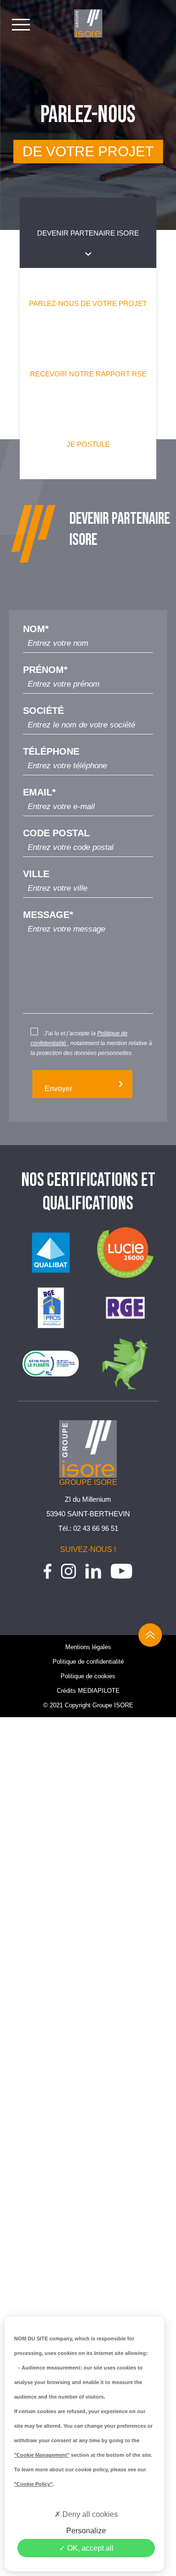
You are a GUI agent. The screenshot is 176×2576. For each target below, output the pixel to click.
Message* (48, 915)
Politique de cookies (88, 1676)
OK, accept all (89, 2548)
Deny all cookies (89, 2514)
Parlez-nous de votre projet (88, 303)
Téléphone (51, 752)
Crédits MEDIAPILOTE (88, 1691)
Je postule (88, 444)
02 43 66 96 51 (96, 1528)
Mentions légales (88, 1647)
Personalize (86, 2531)
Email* (39, 792)
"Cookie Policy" (33, 2484)
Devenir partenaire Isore (88, 233)
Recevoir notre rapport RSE (88, 374)
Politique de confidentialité (88, 1662)
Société (43, 711)
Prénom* (45, 670)
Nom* (36, 629)
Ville (36, 874)
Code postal (56, 833)
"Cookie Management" (42, 2455)
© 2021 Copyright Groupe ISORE (88, 1705)
